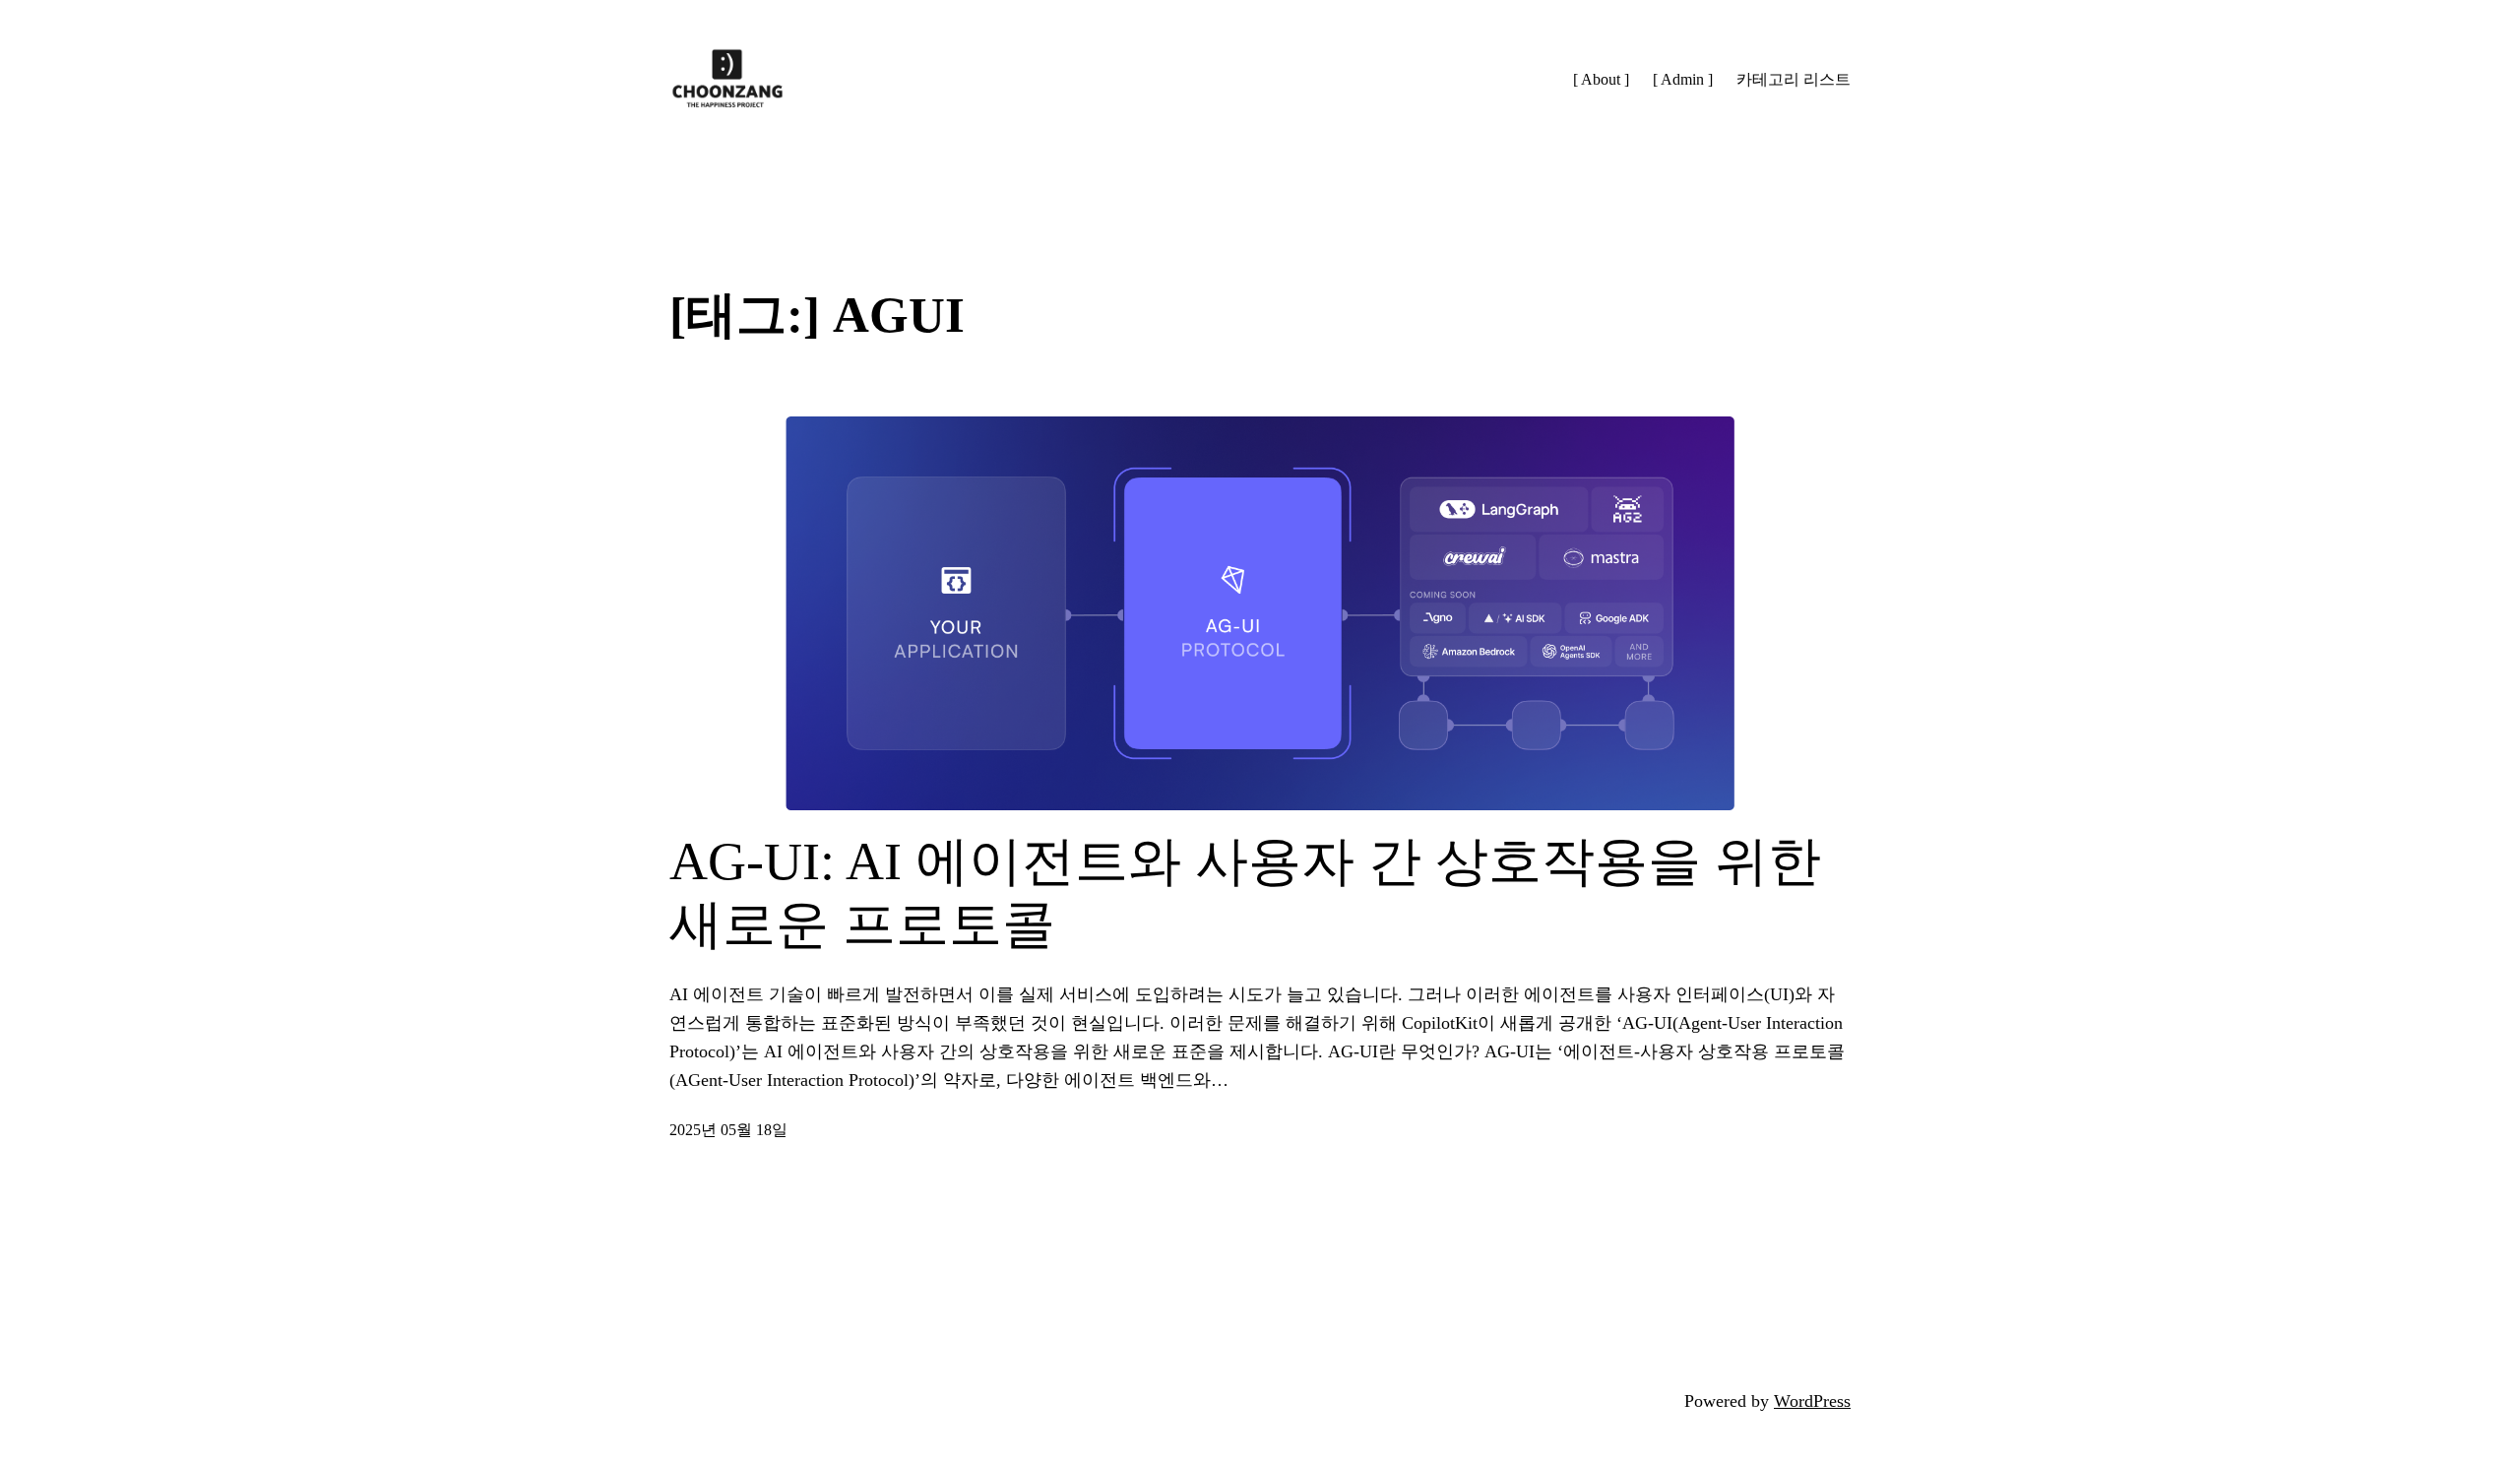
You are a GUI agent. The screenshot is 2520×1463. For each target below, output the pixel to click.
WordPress (1812, 1401)
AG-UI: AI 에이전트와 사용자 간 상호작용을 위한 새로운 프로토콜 (1245, 893)
